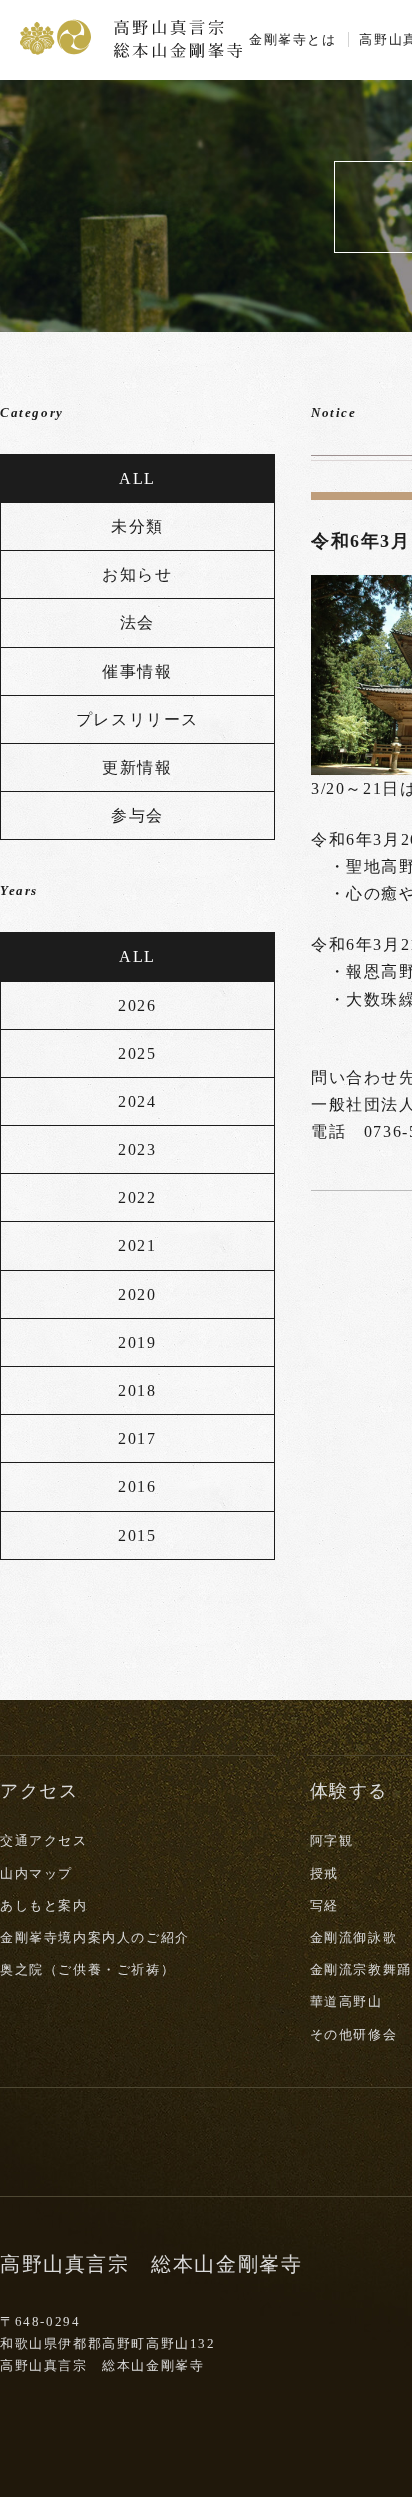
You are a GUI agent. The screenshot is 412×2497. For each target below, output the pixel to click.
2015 (137, 1535)
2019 (137, 1342)
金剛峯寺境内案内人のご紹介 (95, 1937)
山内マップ (36, 1873)
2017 (137, 1438)
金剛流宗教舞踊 (361, 1969)
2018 (137, 1390)
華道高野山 (346, 2001)
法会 (137, 622)
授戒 (324, 1873)
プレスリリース (137, 719)
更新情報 (137, 767)
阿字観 (332, 1840)
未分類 (137, 526)
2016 (137, 1486)
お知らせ (137, 574)
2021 (137, 1245)
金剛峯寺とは (293, 39)
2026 (137, 1005)
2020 (137, 1294)
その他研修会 (354, 2034)
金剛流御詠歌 (354, 1937)
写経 (324, 1905)
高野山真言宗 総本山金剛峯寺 (131, 37)
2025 (137, 1053)
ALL (137, 478)
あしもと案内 (44, 1905)
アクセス (39, 1791)
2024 (137, 1101)
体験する (349, 1791)
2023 (137, 1149)
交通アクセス (44, 1840)
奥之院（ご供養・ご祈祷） (87, 1969)
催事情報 (137, 671)
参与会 (137, 815)
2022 (137, 1197)
